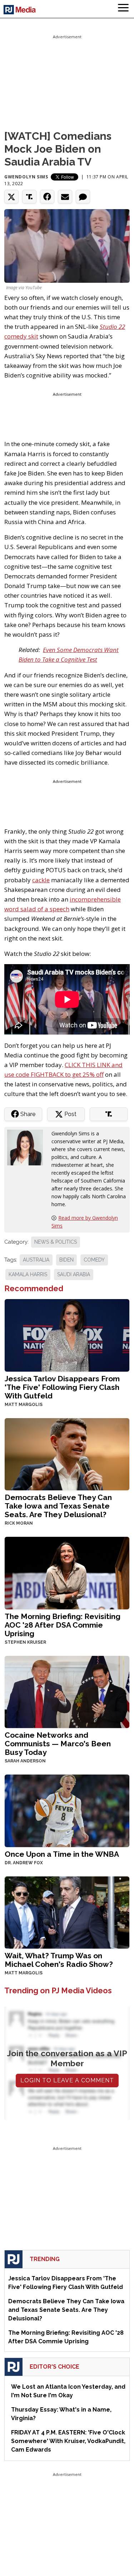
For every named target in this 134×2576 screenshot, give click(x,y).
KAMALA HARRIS (28, 1274)
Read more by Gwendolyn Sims (85, 1222)
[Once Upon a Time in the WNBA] (67, 1810)
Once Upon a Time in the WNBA (62, 1854)
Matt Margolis (24, 1405)
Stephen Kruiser (25, 1642)
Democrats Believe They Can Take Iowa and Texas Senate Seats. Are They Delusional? (58, 1506)
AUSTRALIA (36, 1260)
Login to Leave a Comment (67, 2080)
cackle (41, 880)
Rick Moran (19, 1523)
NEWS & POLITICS (56, 1242)
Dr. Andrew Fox (24, 1863)
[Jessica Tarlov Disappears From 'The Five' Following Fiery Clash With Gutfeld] (67, 1335)
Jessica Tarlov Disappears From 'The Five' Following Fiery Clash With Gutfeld (62, 1387)
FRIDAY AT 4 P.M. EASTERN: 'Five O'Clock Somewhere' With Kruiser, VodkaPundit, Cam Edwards (68, 2441)
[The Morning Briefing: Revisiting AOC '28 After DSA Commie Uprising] (67, 1572)
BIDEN (66, 1260)
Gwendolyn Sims (26, 177)
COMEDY (94, 1260)
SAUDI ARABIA (74, 1274)
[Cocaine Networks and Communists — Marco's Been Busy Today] (67, 1691)
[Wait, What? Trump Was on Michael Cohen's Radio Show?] (67, 1912)
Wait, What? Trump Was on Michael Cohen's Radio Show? (59, 1960)
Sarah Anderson (25, 1761)
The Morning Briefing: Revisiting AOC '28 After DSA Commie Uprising (63, 1625)
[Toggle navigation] (123, 9)
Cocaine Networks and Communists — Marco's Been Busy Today (58, 1744)
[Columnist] (28, 1147)
